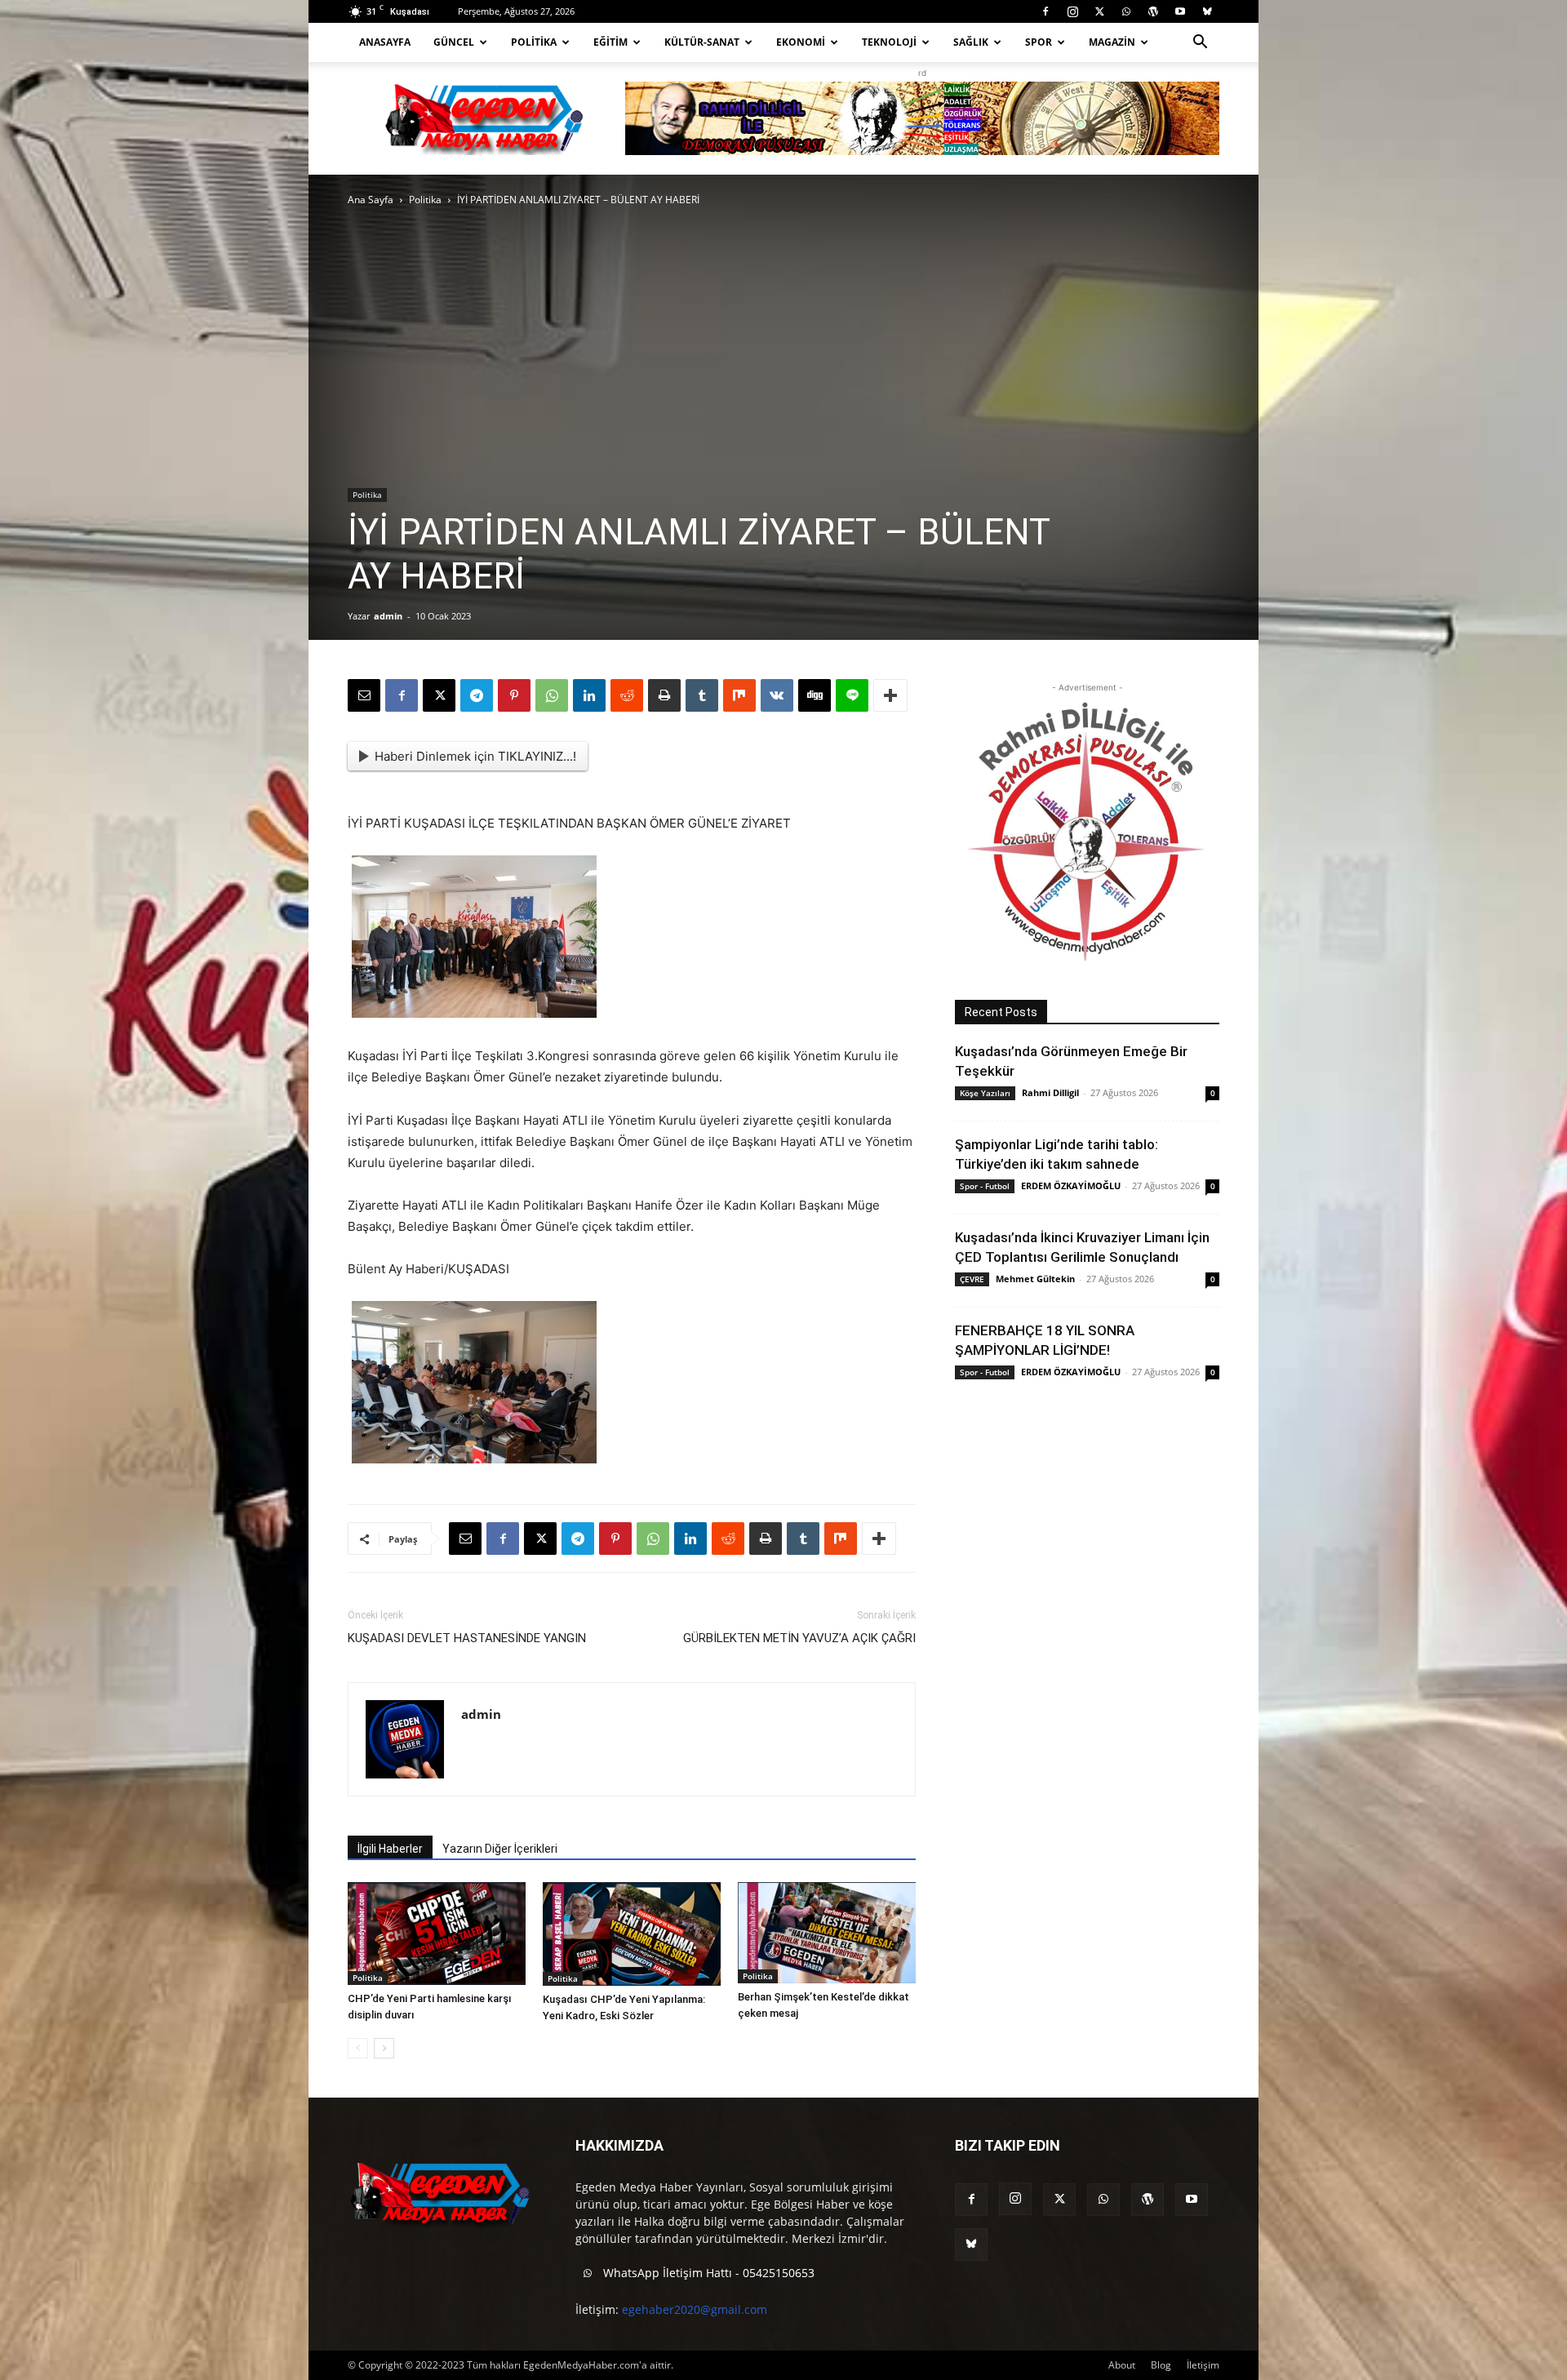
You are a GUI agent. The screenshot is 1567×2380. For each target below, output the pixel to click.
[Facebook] (1045, 11)
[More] (890, 695)
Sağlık (971, 42)
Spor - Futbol (985, 1186)
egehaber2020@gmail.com (695, 2309)
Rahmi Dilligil (1050, 1092)
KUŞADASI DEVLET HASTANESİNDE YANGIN (467, 1638)
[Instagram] (1072, 11)
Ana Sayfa (371, 200)
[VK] (777, 695)
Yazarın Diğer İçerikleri (500, 1849)
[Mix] (739, 695)
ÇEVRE (972, 1279)
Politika (534, 42)
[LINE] (852, 695)
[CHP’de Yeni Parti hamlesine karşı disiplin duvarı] (437, 1934)
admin (388, 616)
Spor (1039, 42)
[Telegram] (477, 695)
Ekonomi (801, 42)
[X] (1099, 11)
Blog (1161, 2365)
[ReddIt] (627, 695)
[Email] (364, 695)
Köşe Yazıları (985, 1093)
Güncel (454, 42)
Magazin (1112, 42)
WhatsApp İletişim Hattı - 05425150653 (707, 2273)
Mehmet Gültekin (1035, 1279)
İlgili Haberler (390, 1849)
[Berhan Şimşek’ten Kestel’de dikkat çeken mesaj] (827, 1933)
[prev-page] (358, 2048)
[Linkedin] (589, 695)
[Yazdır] (664, 695)
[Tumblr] (702, 695)
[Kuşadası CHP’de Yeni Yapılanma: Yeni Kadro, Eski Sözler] (632, 1934)
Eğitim (610, 42)
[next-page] (384, 2048)
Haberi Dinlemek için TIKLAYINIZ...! (475, 756)
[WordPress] (1153, 11)
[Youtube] (1180, 11)
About (1122, 2365)
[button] (1200, 44)
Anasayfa (385, 42)
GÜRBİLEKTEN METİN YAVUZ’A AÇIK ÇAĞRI (799, 1638)
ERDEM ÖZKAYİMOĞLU (1071, 1186)
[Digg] (815, 695)
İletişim (1203, 2365)
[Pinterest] (514, 695)
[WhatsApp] (1126, 11)
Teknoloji (889, 42)
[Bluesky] (1207, 11)
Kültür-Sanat (702, 42)
